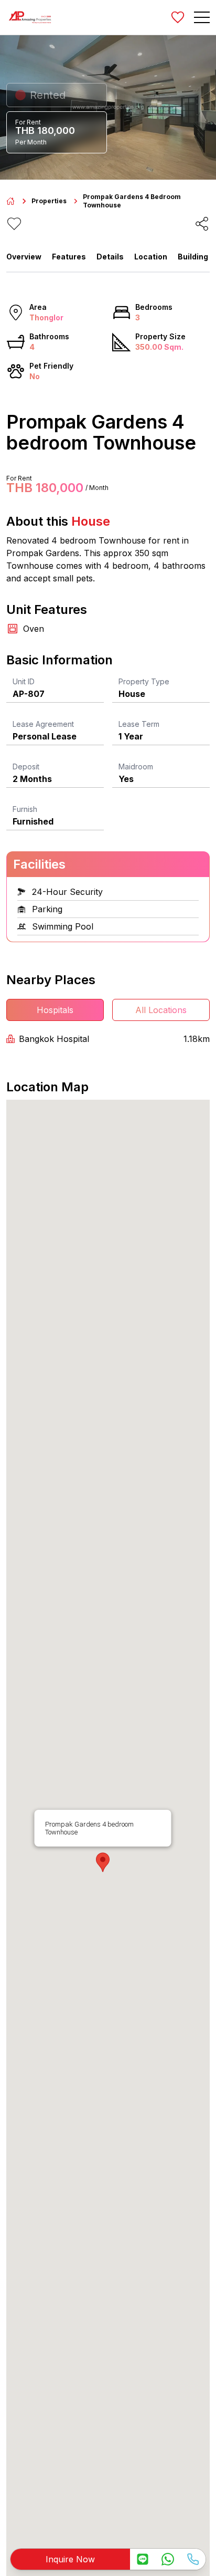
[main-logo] (30, 17)
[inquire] (143, 2559)
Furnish (25, 809)
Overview (24, 257)
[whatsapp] (168, 2559)
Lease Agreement (43, 724)
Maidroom (136, 766)
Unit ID (24, 681)
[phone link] (193, 2559)
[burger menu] (202, 17)
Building (193, 257)
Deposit (26, 766)
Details (110, 257)
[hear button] (14, 224)
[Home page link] (10, 201)
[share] (202, 224)
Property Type (144, 681)
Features (69, 257)
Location (151, 257)
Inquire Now (70, 2559)
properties (49, 201)
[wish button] (178, 17)
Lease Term (139, 724)
